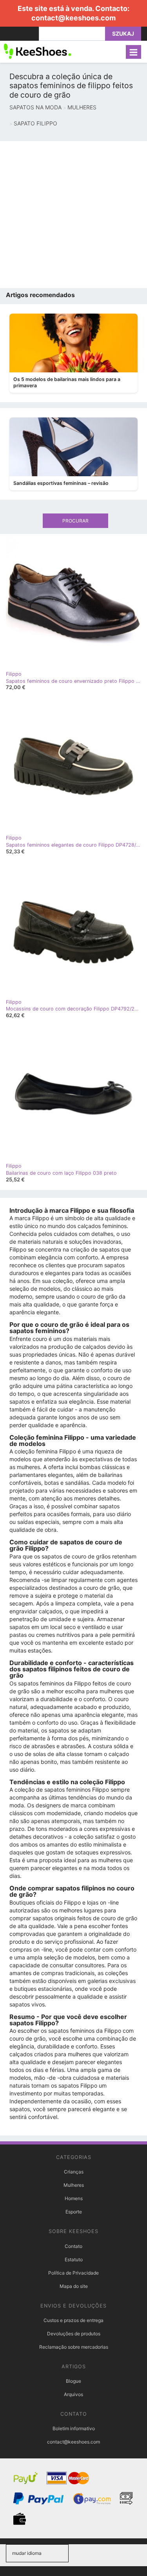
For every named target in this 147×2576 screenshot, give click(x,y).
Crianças (74, 2172)
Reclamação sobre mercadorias (74, 2347)
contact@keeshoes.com (73, 18)
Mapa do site (74, 2286)
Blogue (73, 2381)
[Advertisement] (73, 215)
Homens (74, 2198)
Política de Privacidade (73, 2273)
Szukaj (123, 34)
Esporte (74, 2212)
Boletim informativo (74, 2428)
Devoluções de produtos (74, 2334)
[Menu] (133, 52)
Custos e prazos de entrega (73, 2320)
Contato (73, 2246)
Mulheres (74, 2185)
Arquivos (73, 2394)
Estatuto (74, 2259)
